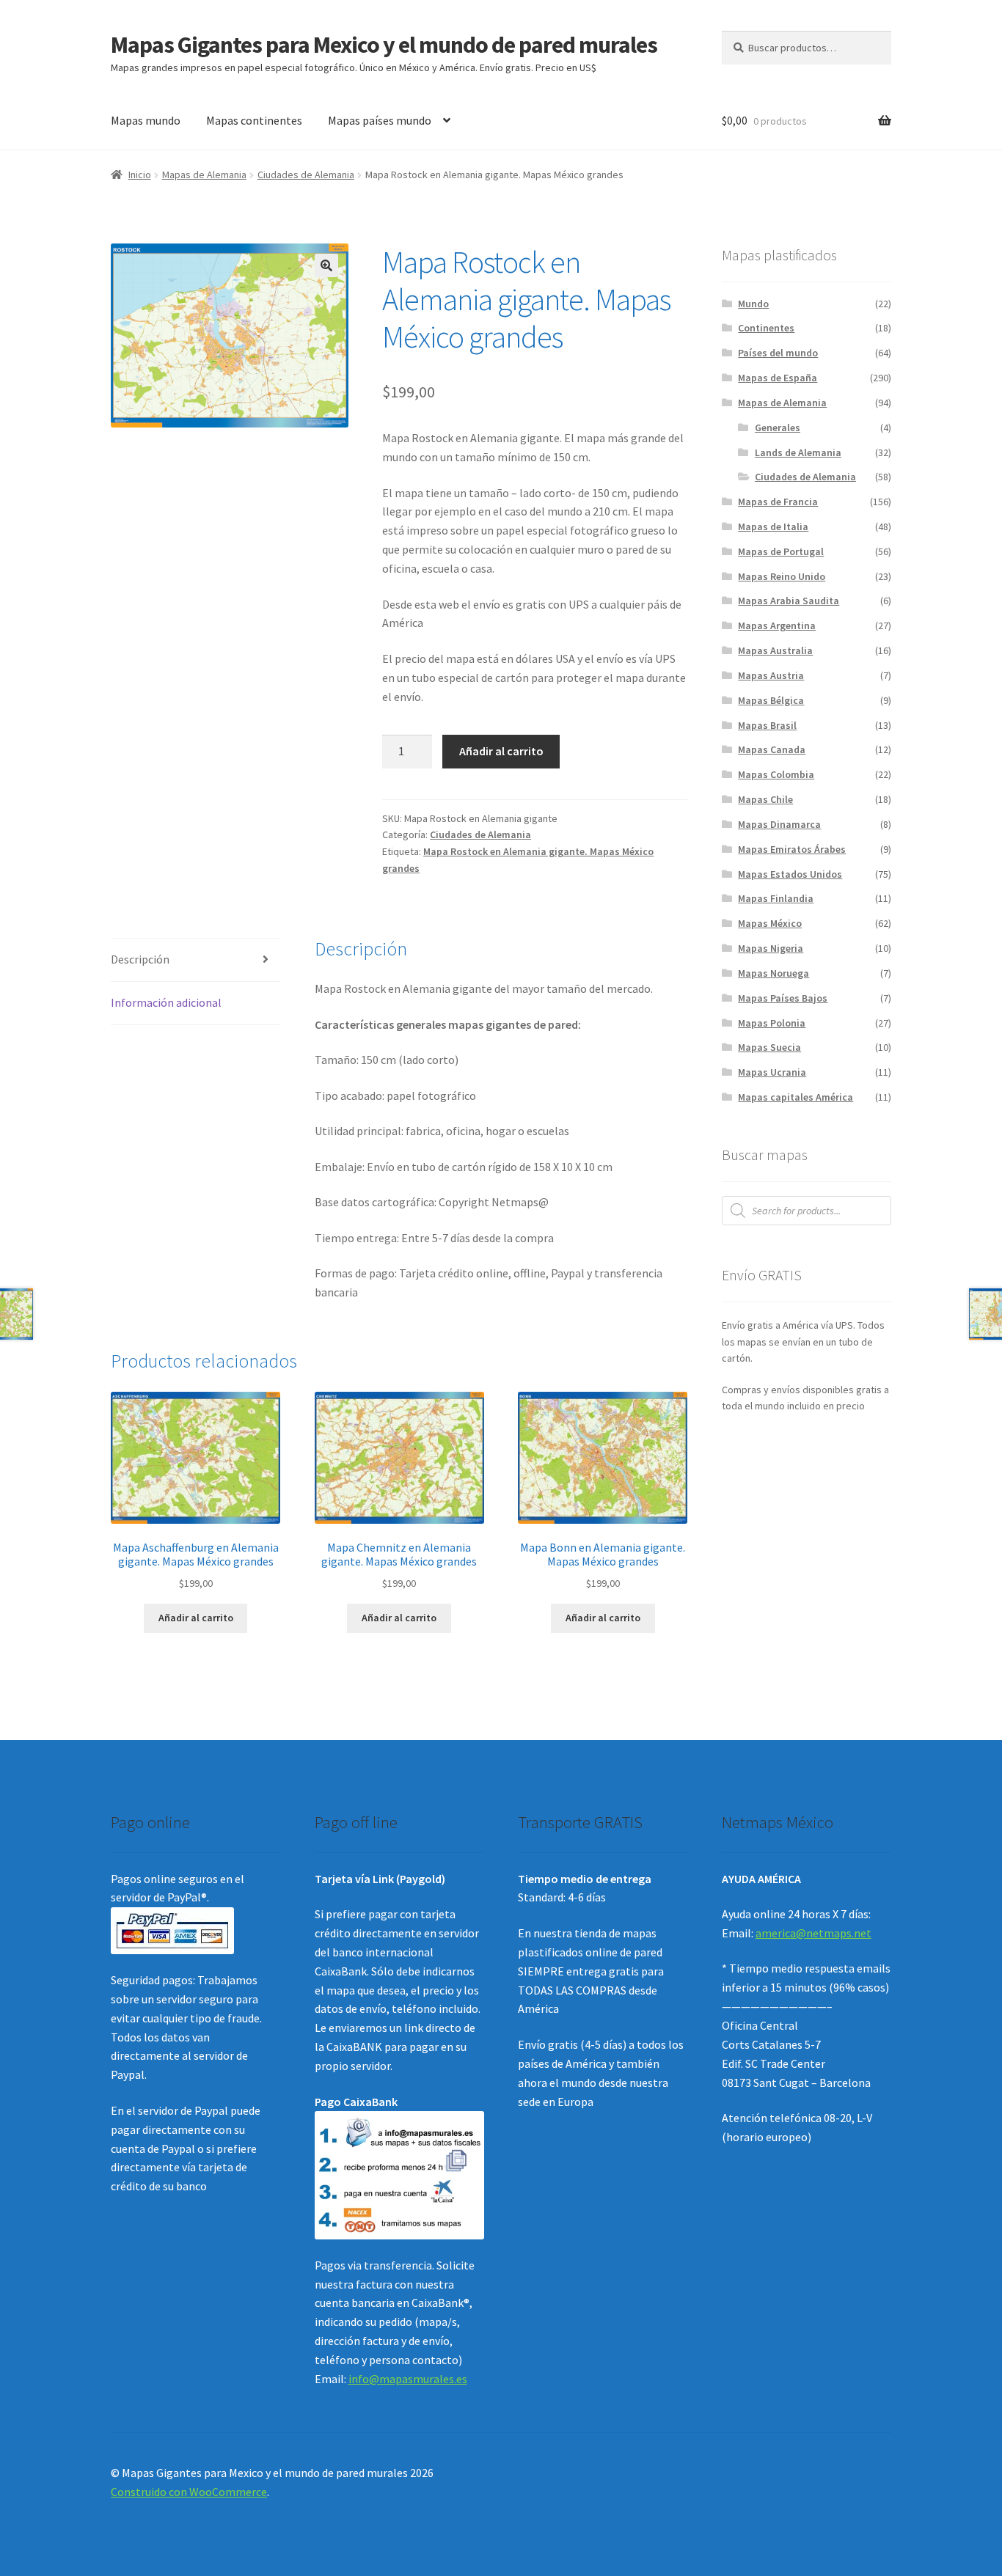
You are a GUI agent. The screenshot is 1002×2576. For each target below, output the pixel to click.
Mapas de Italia (773, 526)
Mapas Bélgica (771, 700)
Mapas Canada (772, 749)
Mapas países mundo (380, 120)
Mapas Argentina (777, 625)
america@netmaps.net (813, 1933)
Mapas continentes (254, 120)
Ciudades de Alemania (306, 175)
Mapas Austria (771, 675)
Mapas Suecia (769, 1047)
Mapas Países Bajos (783, 998)
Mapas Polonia (772, 1023)
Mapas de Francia (778, 502)
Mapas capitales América (796, 1097)
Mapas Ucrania (772, 1072)
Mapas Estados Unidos (790, 874)
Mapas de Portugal (781, 551)
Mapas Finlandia (776, 898)
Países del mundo (778, 353)
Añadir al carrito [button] (196, 1618)
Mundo (753, 304)
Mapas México (770, 923)
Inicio (140, 175)
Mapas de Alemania (204, 175)
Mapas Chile (765, 799)
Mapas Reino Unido (782, 576)
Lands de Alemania (798, 452)
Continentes (766, 328)
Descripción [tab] (140, 959)
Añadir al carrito (501, 751)
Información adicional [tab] (166, 1002)
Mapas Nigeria (771, 948)
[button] (326, 265)
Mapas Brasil (767, 725)
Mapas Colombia (776, 774)
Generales (778, 428)
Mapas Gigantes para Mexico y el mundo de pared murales (384, 45)
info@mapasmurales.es (408, 2379)
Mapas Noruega (774, 973)
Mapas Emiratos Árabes (792, 849)
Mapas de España (778, 378)
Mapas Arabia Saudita (789, 601)
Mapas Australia (775, 650)
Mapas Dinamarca (779, 824)
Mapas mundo (146, 120)
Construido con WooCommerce (189, 2492)
